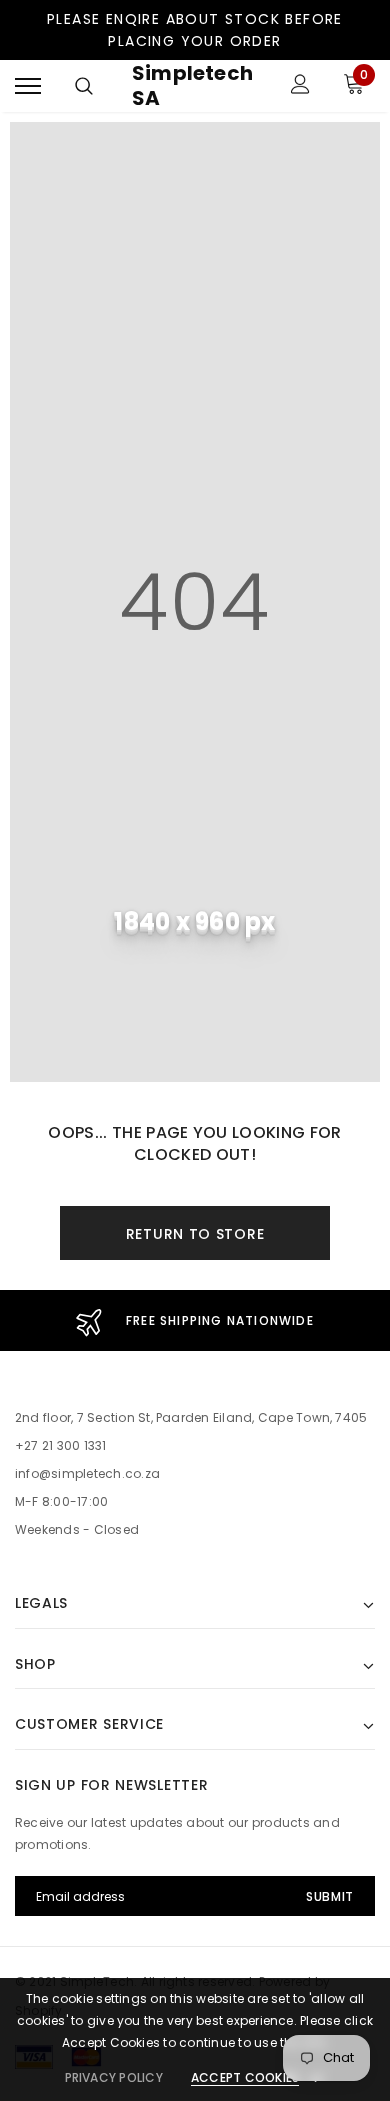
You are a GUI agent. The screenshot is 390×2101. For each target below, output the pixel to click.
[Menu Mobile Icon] (28, 86)
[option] (195, 1320)
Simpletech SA (192, 86)
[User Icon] (300, 86)
